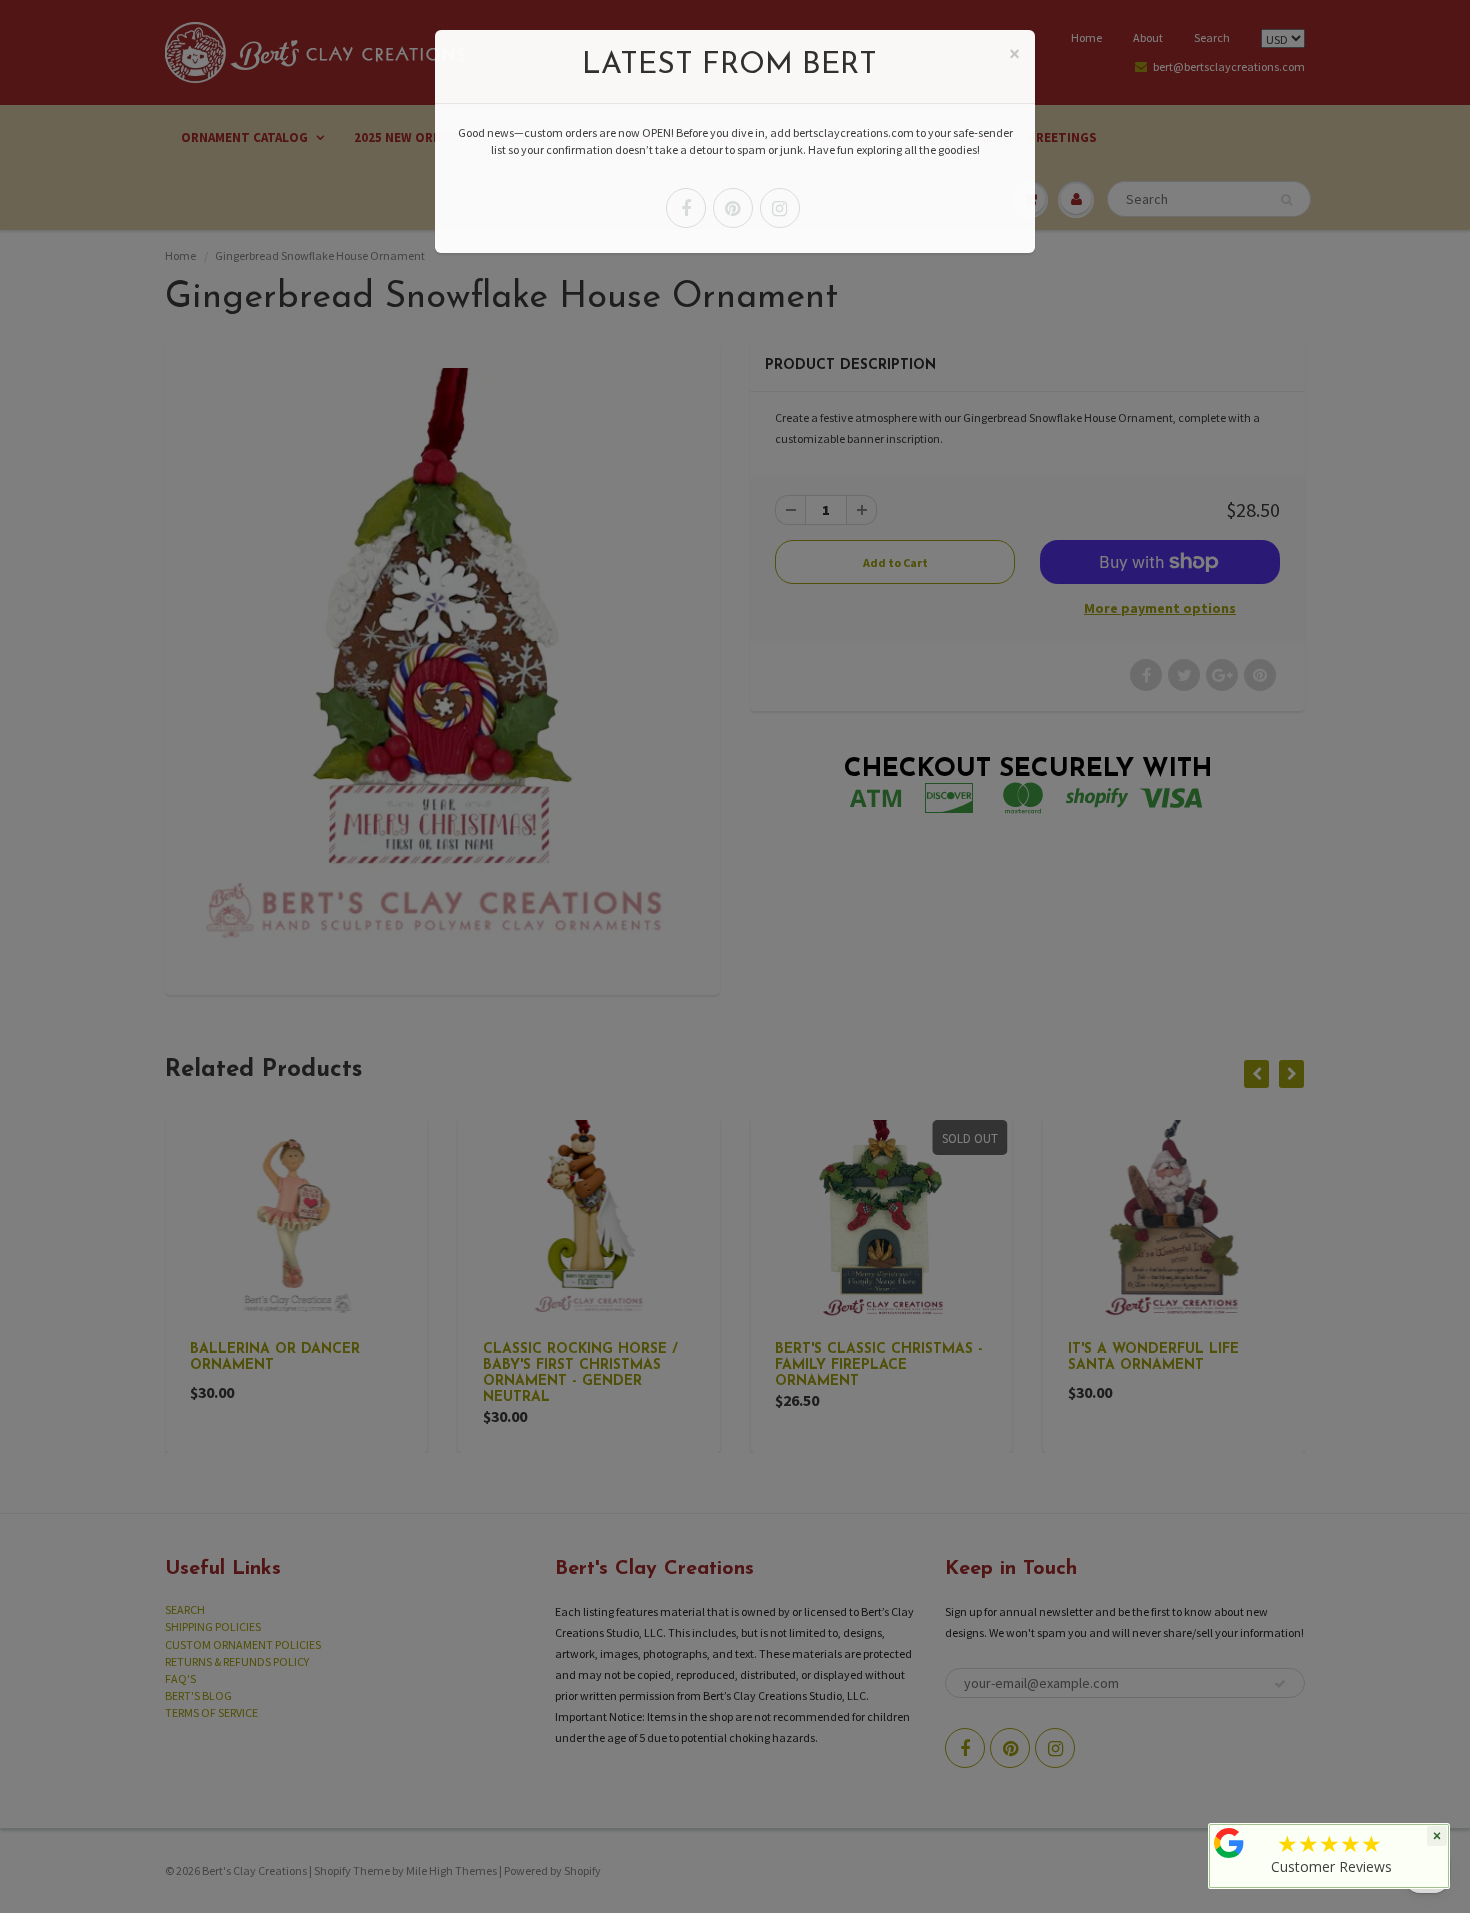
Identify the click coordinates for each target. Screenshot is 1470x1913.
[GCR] (1229, 1843)
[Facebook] (686, 208)
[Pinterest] (733, 208)
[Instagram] (780, 208)
